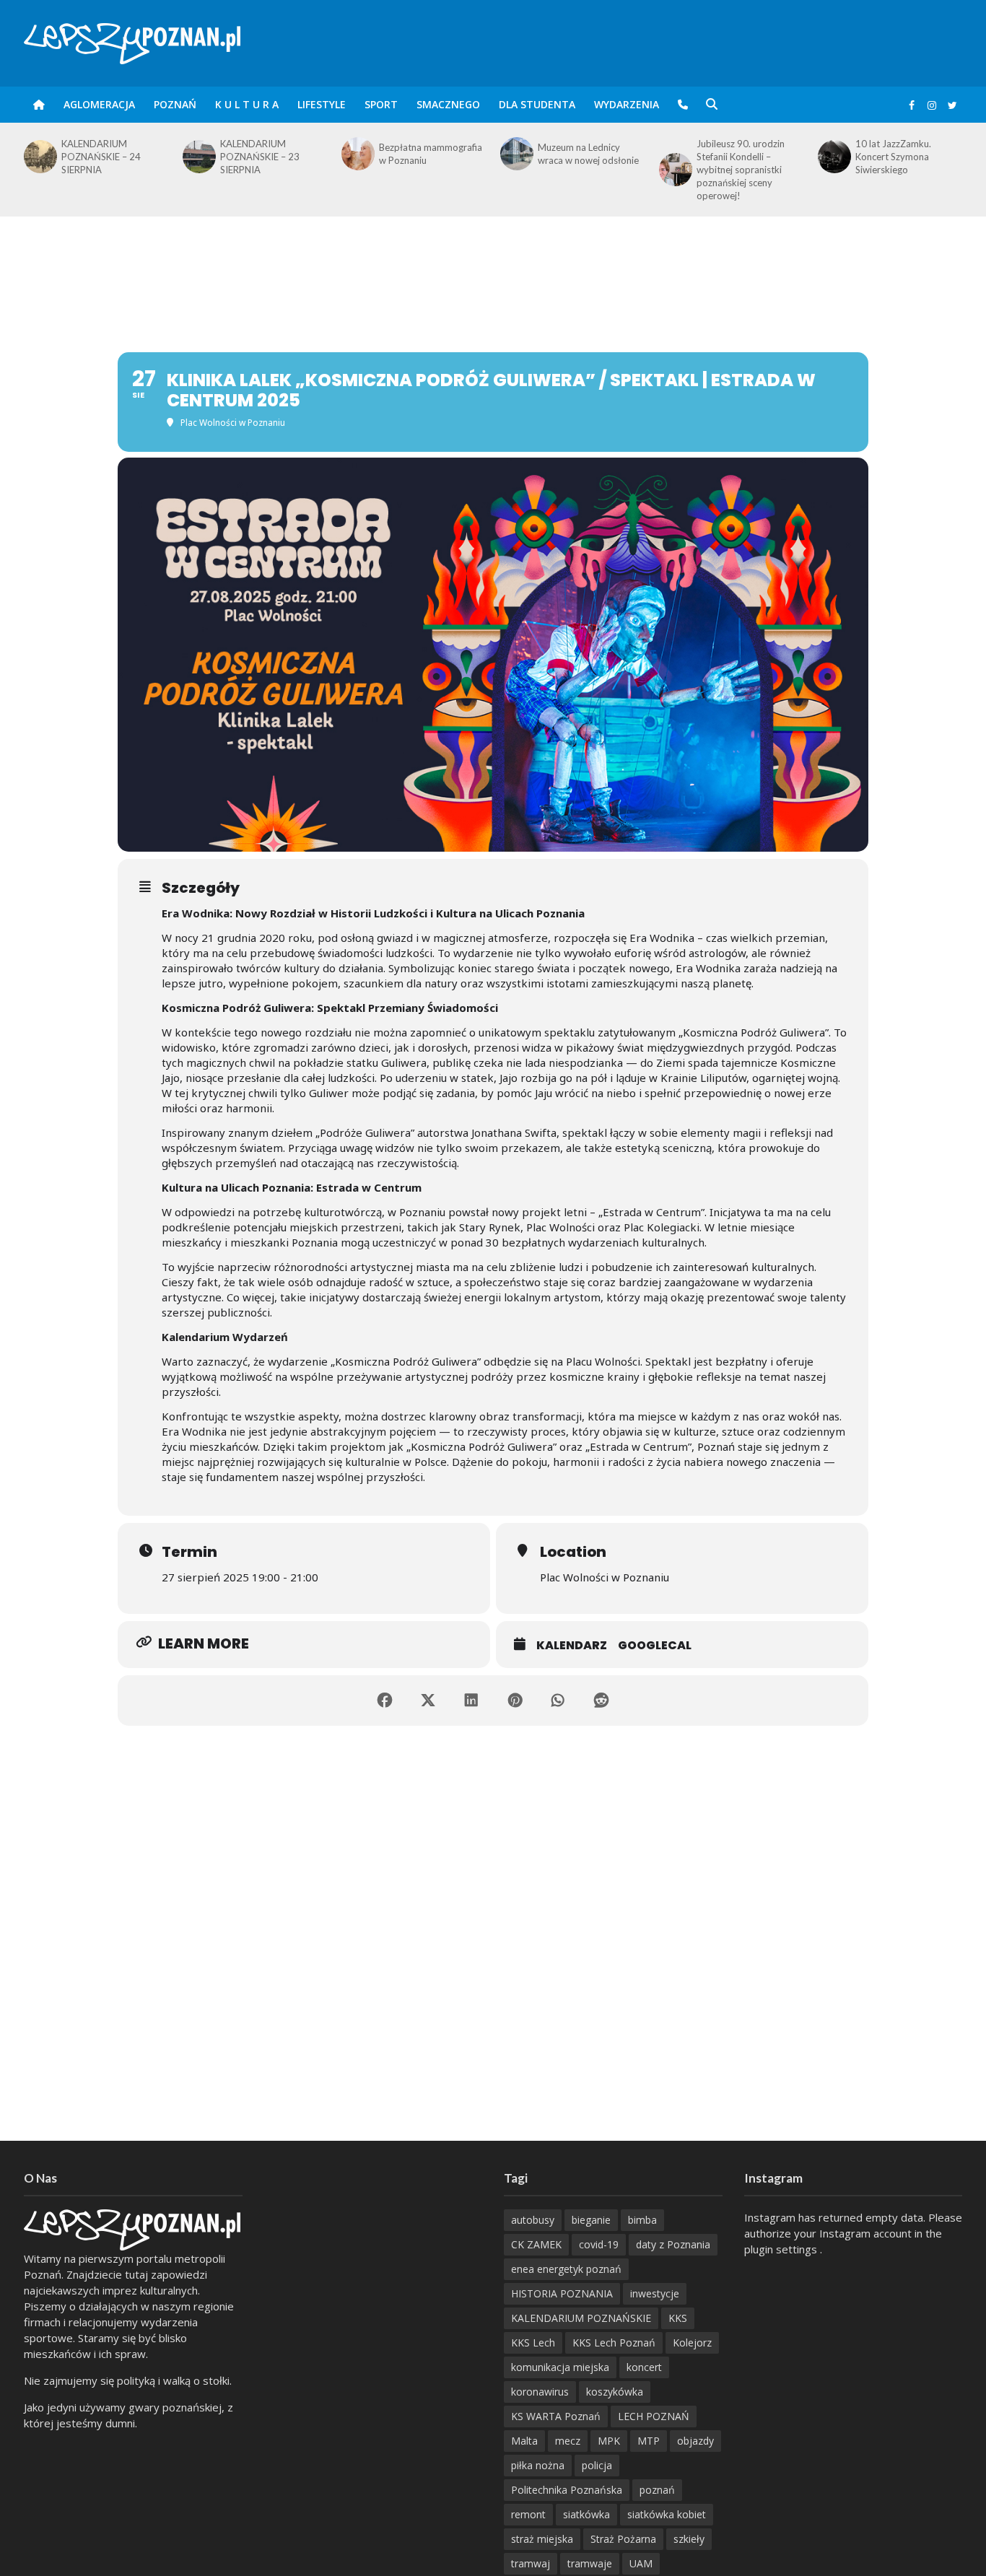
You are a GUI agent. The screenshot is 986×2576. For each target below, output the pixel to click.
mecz (568, 2441)
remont (528, 2514)
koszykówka (615, 2392)
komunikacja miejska (560, 2367)
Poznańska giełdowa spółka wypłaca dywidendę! (899, 157)
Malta (524, 2441)
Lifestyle (322, 104)
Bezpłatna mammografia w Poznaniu (272, 154)
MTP (649, 2441)
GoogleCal (655, 1645)
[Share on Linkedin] (471, 1700)
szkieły (689, 2539)
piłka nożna (538, 2465)
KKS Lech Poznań (614, 2343)
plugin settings (782, 2249)
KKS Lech (533, 2343)
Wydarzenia (627, 104)
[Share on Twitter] (428, 1700)
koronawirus (540, 2392)
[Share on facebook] (385, 1700)
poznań (657, 2490)
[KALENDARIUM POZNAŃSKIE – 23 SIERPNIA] (39, 157)
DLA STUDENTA (537, 104)
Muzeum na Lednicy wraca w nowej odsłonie (429, 154)
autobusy (533, 2220)
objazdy (695, 2441)
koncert (644, 2367)
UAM (641, 2563)
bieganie (591, 2220)
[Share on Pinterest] (515, 1700)
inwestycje (655, 2293)
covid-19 (599, 2244)
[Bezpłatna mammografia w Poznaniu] (198, 154)
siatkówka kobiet (667, 2514)
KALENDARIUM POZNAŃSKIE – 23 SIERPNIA (101, 157)
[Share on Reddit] (601, 1700)
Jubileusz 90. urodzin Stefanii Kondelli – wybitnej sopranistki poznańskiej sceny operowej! (582, 170)
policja (597, 2465)
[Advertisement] (493, 263)
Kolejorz (692, 2343)
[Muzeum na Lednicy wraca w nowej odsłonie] (357, 154)
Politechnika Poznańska (567, 2490)
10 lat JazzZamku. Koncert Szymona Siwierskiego (734, 157)
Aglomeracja (99, 104)
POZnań (175, 104)
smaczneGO (448, 104)
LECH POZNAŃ (654, 2416)
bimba (642, 2220)
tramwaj (531, 2563)
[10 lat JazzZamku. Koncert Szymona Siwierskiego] (674, 157)
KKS (678, 2318)
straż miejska (542, 2539)
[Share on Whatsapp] (558, 1700)
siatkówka (586, 2514)
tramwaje (590, 2563)
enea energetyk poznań (566, 2269)
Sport (381, 104)
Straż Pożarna (623, 2539)
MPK (609, 2441)
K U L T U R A (247, 104)
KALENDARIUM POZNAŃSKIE (581, 2318)
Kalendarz (572, 1645)
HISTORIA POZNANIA (562, 2293)
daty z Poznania (673, 2244)
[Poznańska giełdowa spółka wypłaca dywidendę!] (833, 157)
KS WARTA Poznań (556, 2416)
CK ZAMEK (536, 2244)
